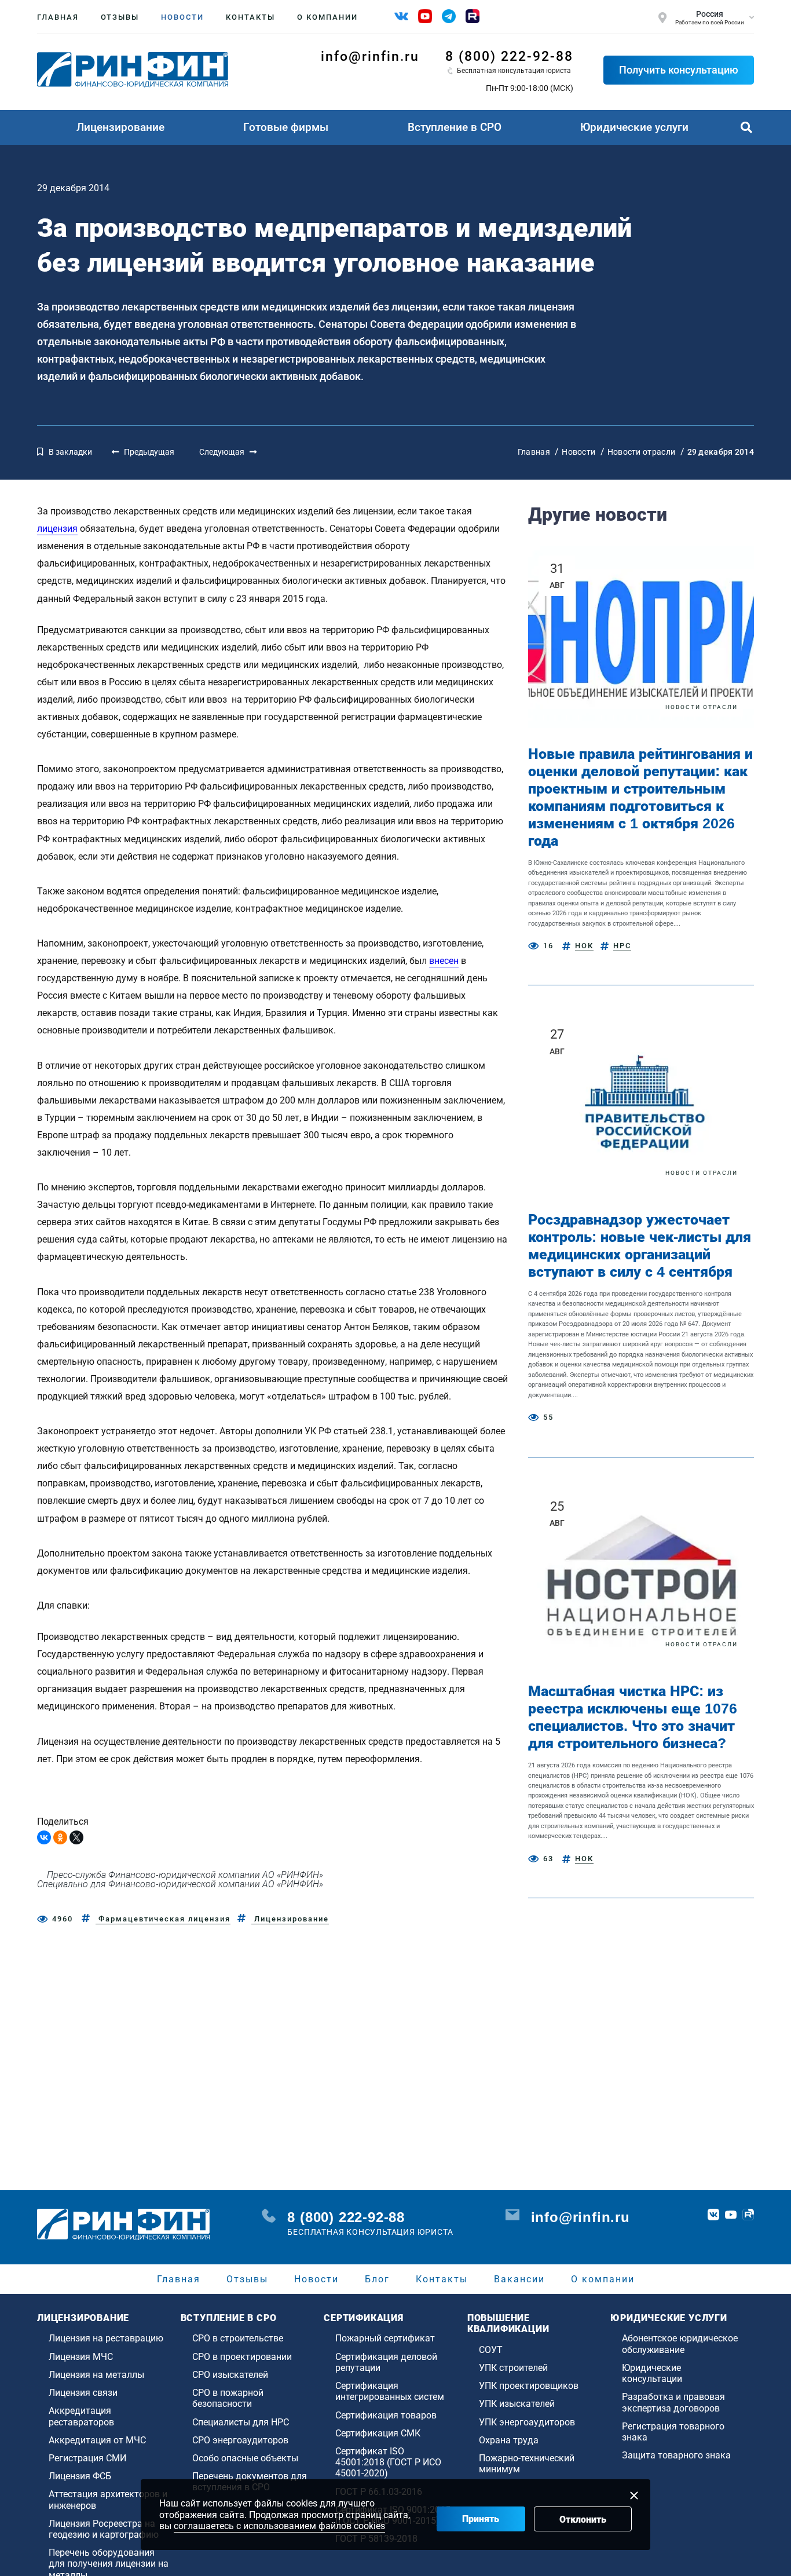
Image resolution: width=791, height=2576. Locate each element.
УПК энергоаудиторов (527, 2422)
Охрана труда (509, 2440)
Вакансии (519, 2279)
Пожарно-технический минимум (527, 2464)
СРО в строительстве (238, 2338)
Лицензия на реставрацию (106, 2338)
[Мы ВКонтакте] (401, 16)
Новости (182, 17)
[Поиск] (746, 127)
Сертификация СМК (378, 2433)
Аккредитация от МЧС (97, 2440)
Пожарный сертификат (385, 2338)
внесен (444, 961)
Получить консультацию (679, 70)
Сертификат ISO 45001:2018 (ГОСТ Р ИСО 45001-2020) (388, 2462)
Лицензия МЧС (81, 2357)
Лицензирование (120, 127)
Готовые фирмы (286, 127)
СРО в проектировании (242, 2357)
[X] (76, 1837)
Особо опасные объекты (245, 2458)
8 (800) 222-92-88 (509, 56)
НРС (622, 946)
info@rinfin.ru (370, 56)
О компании (327, 17)
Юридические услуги (634, 127)
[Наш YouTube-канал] (425, 16)
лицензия (57, 529)
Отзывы (120, 17)
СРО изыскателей (230, 2375)
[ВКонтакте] (44, 1837)
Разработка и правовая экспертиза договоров (673, 2402)
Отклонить (583, 2520)
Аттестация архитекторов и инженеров (108, 2500)
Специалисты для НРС (241, 2422)
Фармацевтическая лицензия (163, 1919)
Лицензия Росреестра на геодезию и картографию (104, 2529)
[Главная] (133, 70)
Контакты (250, 17)
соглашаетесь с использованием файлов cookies (279, 2526)
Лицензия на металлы (96, 2375)
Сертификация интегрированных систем (390, 2391)
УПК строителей (513, 2368)
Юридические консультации (652, 2373)
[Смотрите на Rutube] (473, 16)
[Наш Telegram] (449, 16)
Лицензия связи (83, 2393)
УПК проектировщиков (529, 2386)
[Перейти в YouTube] (731, 2215)
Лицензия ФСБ (80, 2476)
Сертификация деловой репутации (386, 2362)
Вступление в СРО (455, 127)
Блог (377, 2279)
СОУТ (491, 2350)
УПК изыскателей (517, 2404)
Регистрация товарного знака (673, 2432)
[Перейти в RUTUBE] (748, 2215)
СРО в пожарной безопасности (228, 2398)
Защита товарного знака (676, 2455)
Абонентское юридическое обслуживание (680, 2344)
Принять (481, 2519)
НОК (584, 946)
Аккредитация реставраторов (81, 2416)
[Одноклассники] (60, 1837)
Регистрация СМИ (87, 2458)
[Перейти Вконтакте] (713, 2215)
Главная (58, 17)
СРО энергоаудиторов (240, 2440)
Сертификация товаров (386, 2415)
